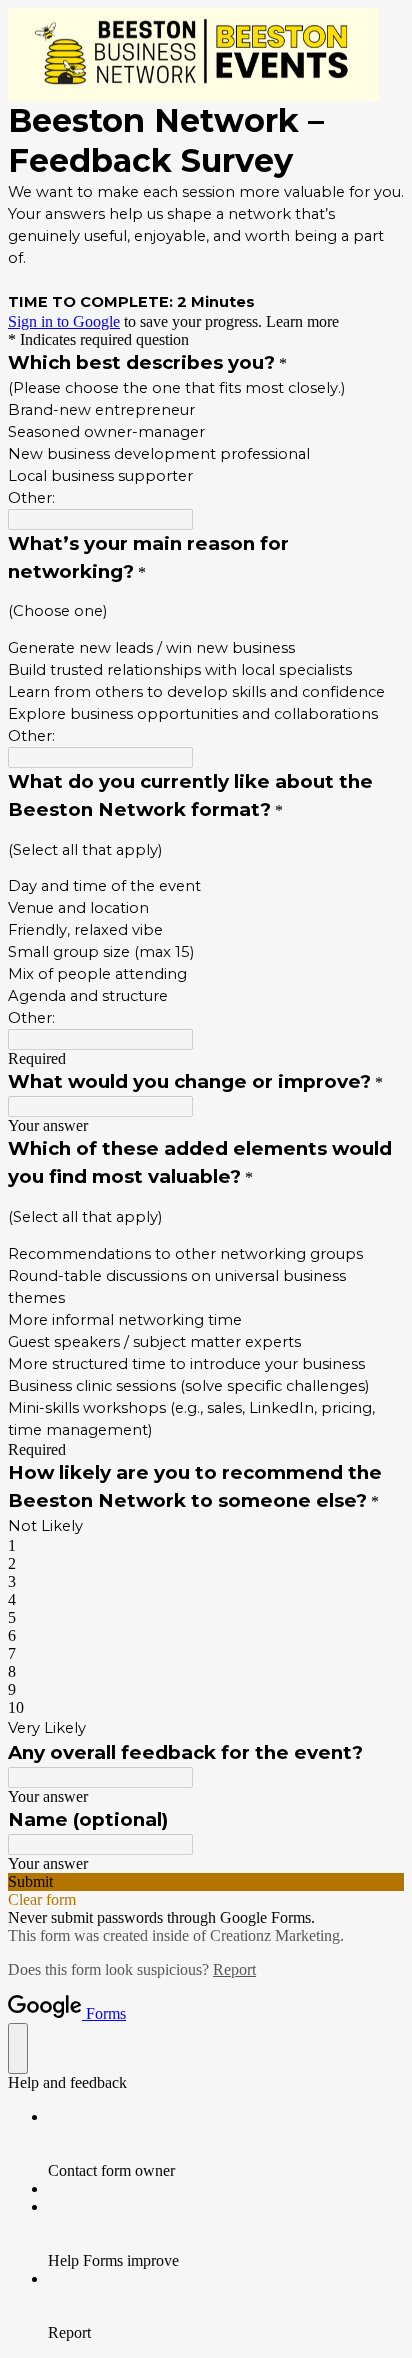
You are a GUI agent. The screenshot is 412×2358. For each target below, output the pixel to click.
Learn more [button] (302, 321)
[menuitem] (226, 2144)
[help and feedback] (18, 2048)
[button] (206, 1882)
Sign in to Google (64, 321)
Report (234, 1969)
